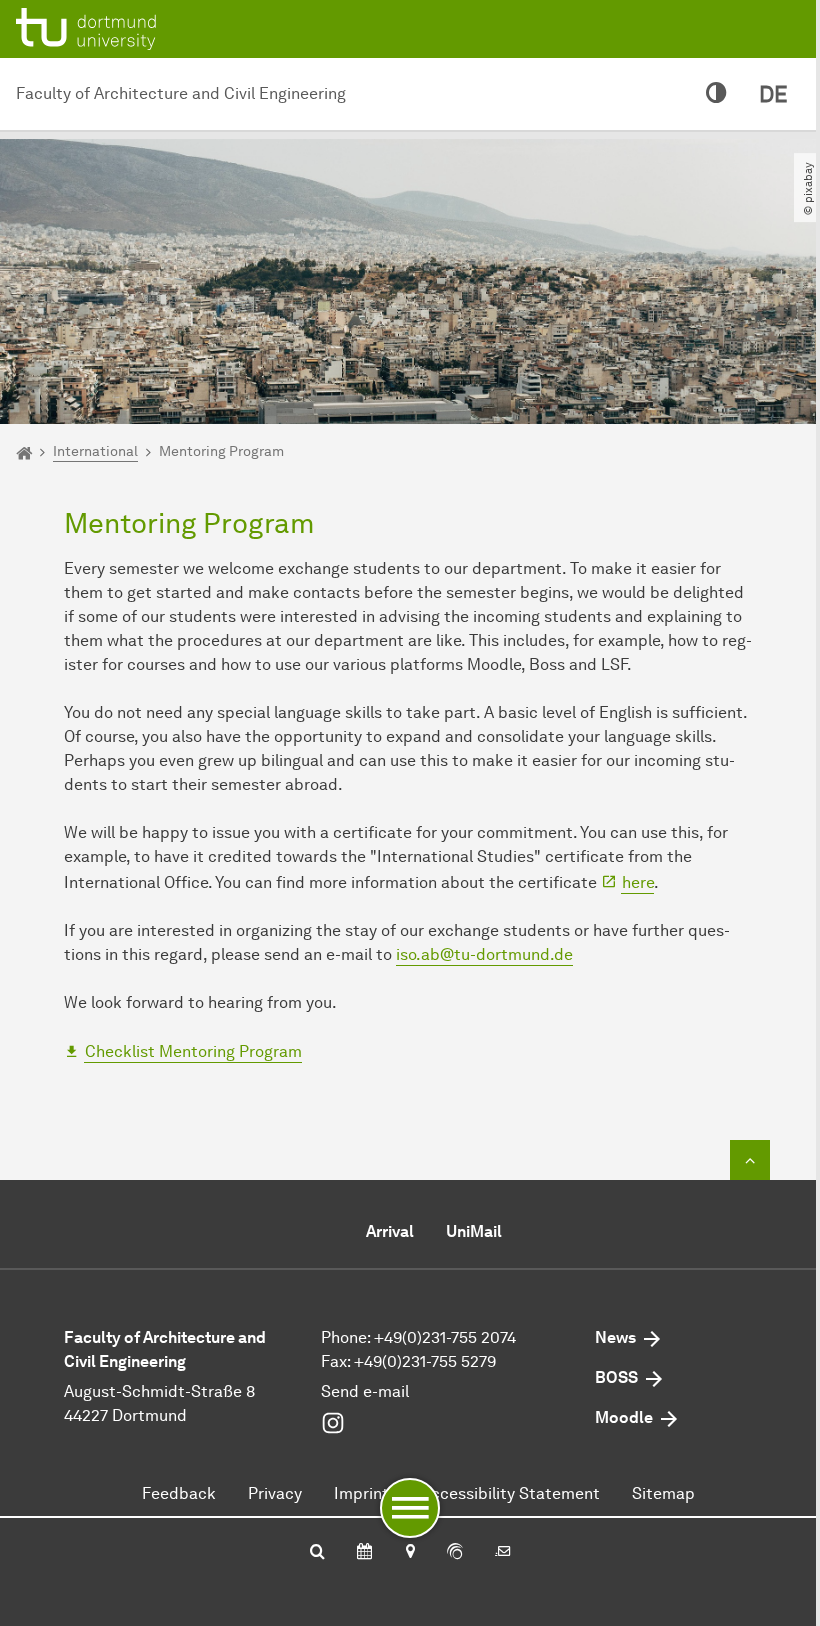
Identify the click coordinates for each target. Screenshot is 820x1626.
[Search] (317, 1553)
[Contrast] (716, 94)
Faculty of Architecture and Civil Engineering (181, 93)
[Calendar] (364, 1553)
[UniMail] (503, 1553)
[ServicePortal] (455, 1553)
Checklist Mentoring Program (193, 1051)
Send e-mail (365, 1391)
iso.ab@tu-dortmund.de (484, 954)
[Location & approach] (409, 1553)
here (638, 882)
